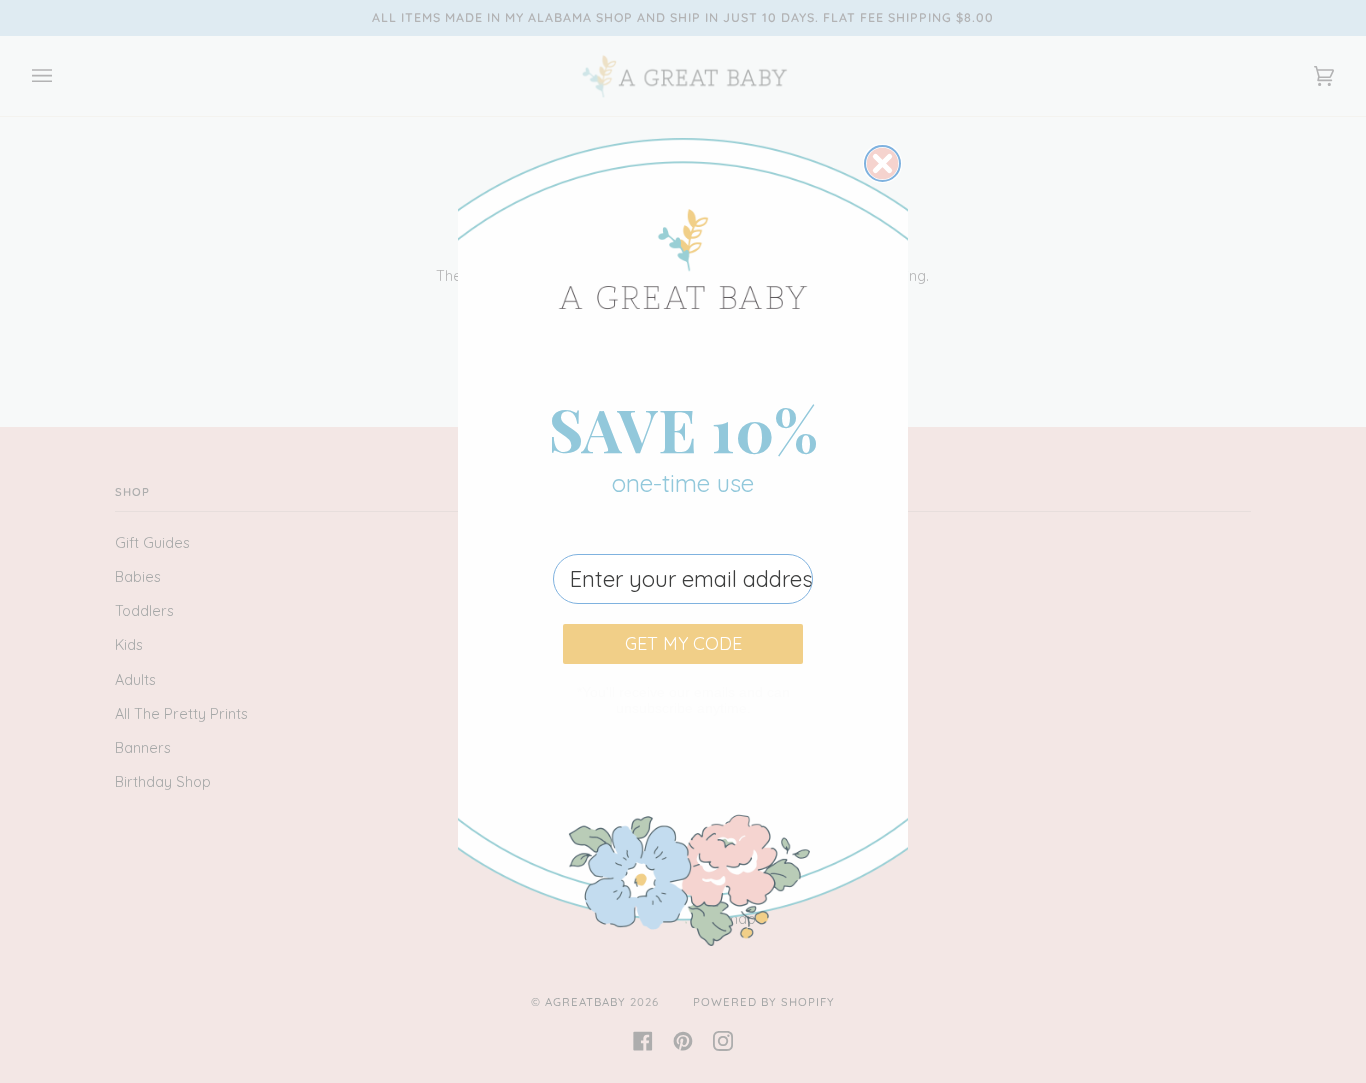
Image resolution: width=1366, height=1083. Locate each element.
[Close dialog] (882, 163)
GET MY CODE (683, 643)
